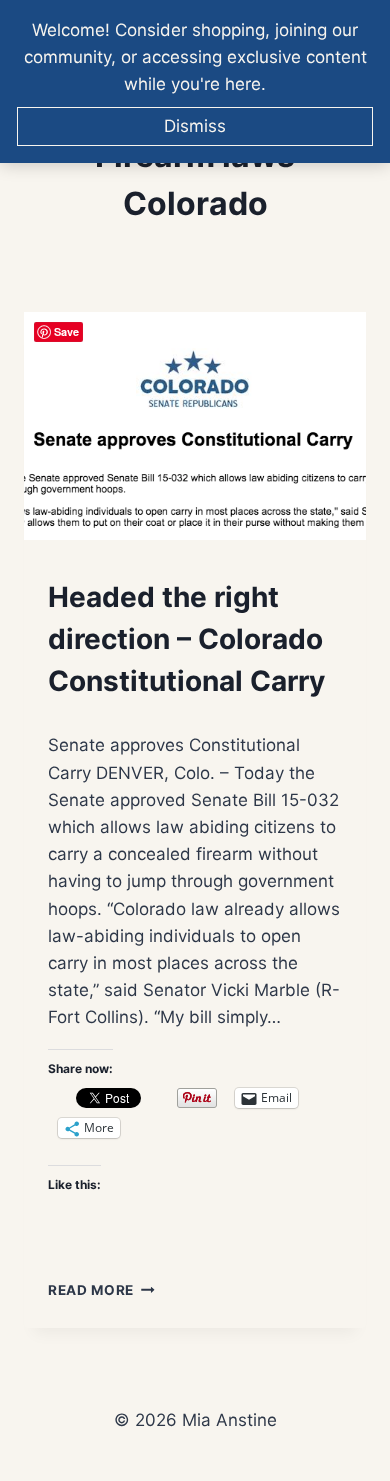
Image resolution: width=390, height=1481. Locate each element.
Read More (101, 1290)
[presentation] (195, 426)
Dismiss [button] (195, 126)
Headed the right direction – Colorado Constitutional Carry (186, 639)
